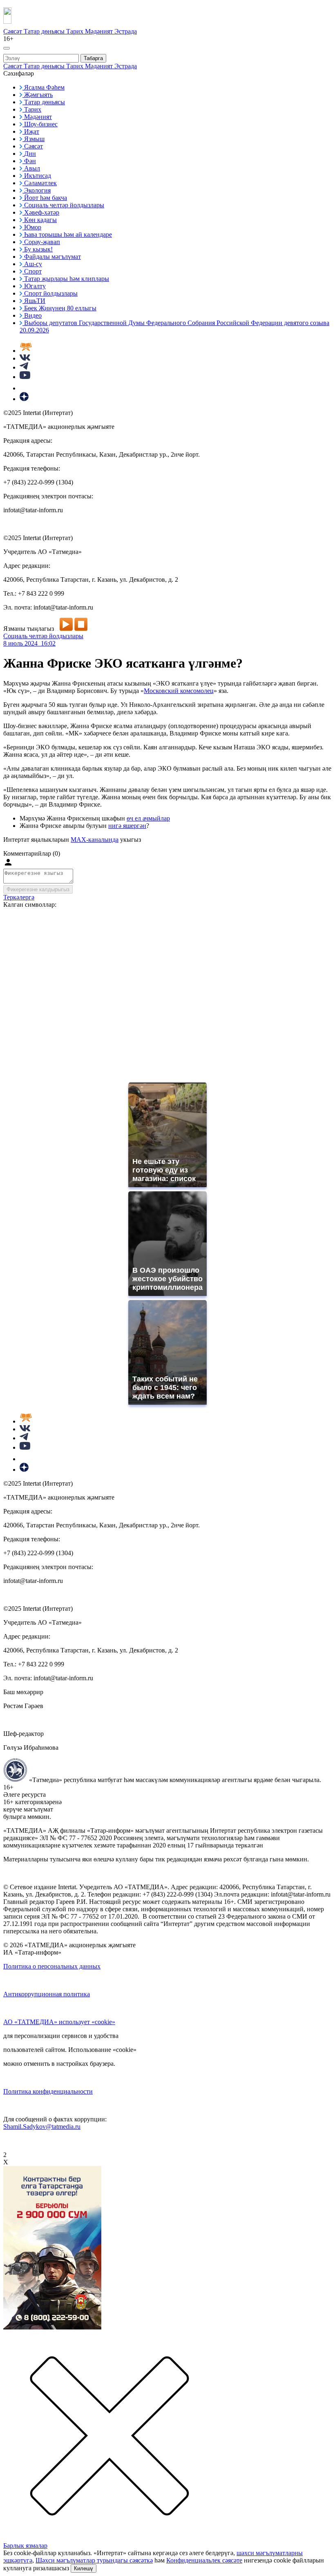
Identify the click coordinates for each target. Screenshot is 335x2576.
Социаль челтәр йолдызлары (43, 636)
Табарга (93, 58)
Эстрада (126, 31)
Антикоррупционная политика (47, 1994)
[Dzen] (24, 399)
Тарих (76, 31)
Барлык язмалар (25, 2546)
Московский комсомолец (179, 691)
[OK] (25, 388)
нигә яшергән (127, 826)
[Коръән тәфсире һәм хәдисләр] (26, 351)
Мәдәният (100, 31)
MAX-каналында (95, 840)
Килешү (84, 2568)
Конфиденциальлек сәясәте (204, 2560)
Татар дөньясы (45, 31)
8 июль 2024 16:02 (29, 643)
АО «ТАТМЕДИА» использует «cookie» (59, 2022)
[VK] (25, 358)
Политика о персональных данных (52, 1966)
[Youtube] (25, 377)
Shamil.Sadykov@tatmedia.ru (42, 2126)
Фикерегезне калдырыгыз (38, 889)
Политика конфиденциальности (48, 2091)
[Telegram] (24, 367)
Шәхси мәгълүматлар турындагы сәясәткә (94, 2560)
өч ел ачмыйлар (148, 818)
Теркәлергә (19, 897)
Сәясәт (13, 31)
